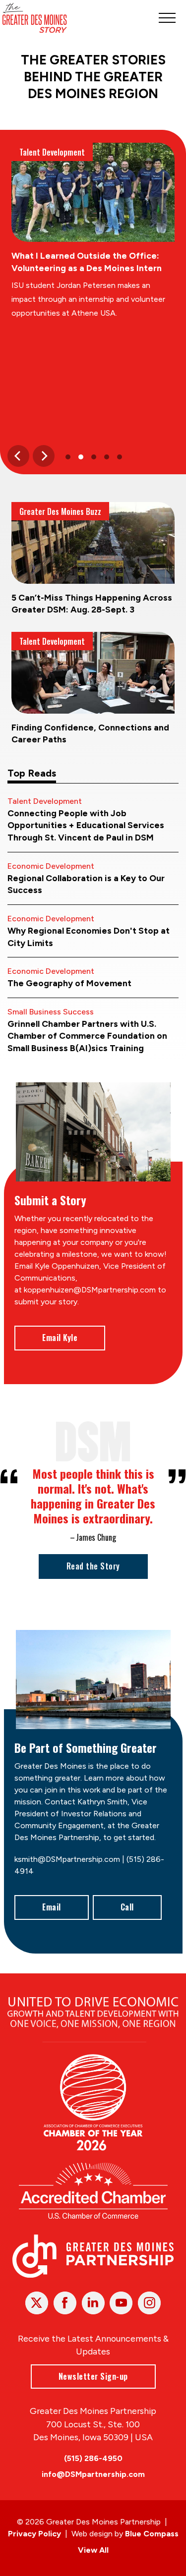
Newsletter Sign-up (93, 2376)
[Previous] (18, 456)
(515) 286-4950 (93, 2458)
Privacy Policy (34, 2534)
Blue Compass (152, 2534)
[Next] (44, 456)
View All (93, 2550)
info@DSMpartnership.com (93, 2474)
